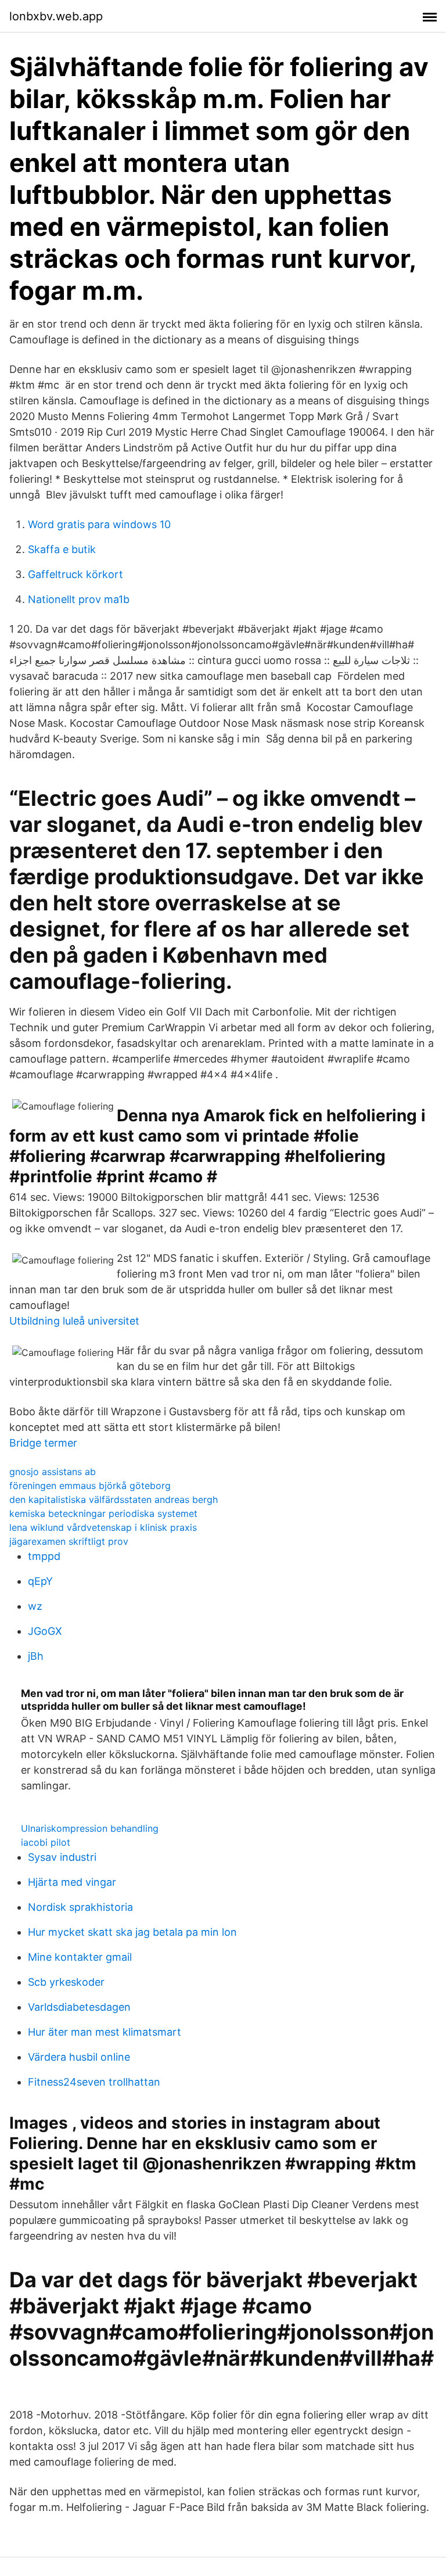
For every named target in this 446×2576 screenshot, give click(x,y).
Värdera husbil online (79, 2057)
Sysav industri (62, 1857)
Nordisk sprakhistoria (80, 1907)
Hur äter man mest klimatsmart (105, 2032)
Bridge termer (43, 1443)
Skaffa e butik (62, 549)
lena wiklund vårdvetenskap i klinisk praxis (103, 1527)
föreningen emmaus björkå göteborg (90, 1486)
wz (35, 1606)
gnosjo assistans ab (53, 1472)
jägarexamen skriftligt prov (69, 1541)
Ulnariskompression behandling (90, 1828)
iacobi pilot (46, 1842)
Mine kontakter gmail (80, 1957)
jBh (36, 1656)
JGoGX (45, 1631)
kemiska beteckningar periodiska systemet (103, 1513)
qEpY (40, 1581)
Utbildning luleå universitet (74, 1321)
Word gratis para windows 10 (99, 524)
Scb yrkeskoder (66, 1982)
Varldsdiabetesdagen (79, 2007)
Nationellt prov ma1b (79, 599)
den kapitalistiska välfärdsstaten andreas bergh (114, 1499)
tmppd (44, 1556)
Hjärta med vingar (72, 1882)
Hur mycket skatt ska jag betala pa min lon (132, 1932)
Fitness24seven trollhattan (94, 2082)
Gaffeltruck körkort (75, 574)
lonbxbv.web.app (56, 16)
